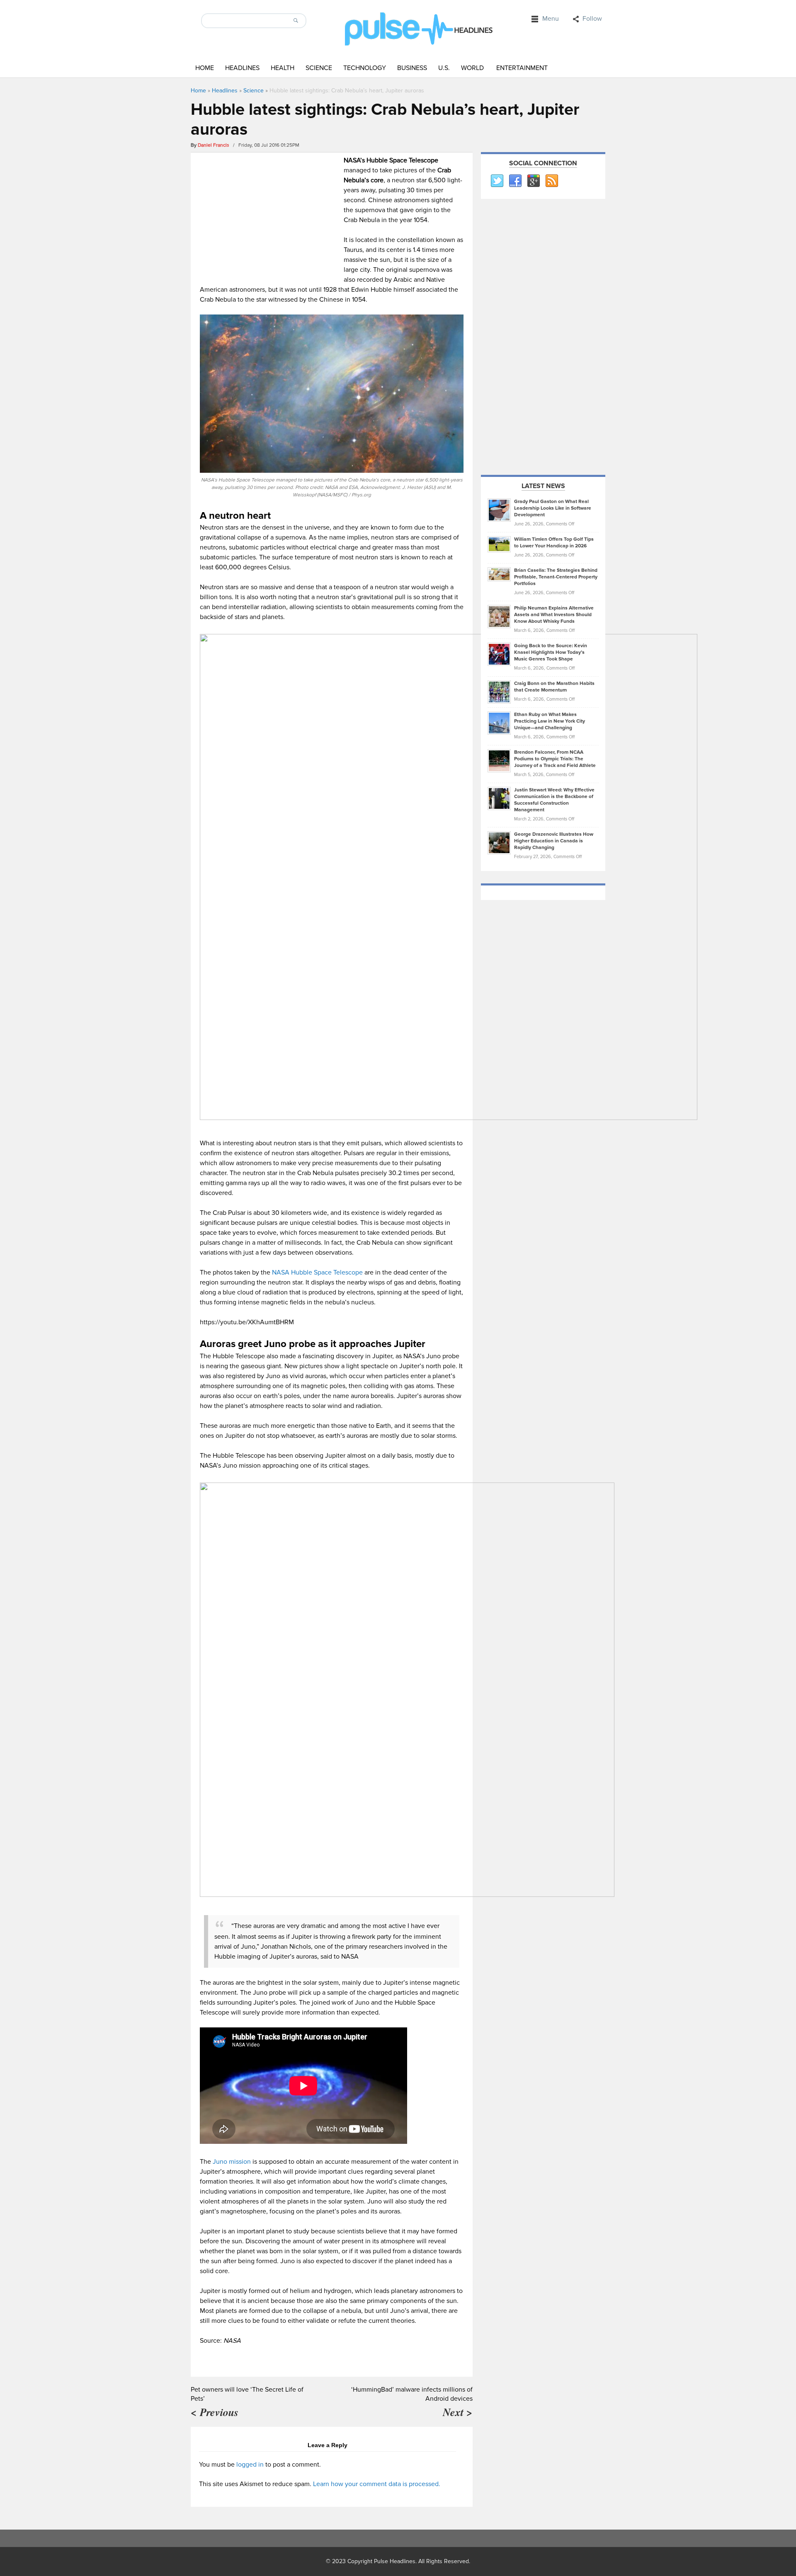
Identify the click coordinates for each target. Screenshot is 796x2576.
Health (283, 68)
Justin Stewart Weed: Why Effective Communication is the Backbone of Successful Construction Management (554, 800)
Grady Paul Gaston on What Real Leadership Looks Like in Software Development (553, 508)
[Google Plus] (533, 181)
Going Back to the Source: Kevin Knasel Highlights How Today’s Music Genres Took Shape (551, 652)
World (472, 68)
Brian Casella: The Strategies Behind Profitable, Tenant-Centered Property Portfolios (556, 577)
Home (205, 68)
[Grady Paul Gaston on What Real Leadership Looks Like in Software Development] (499, 510)
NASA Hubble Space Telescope (317, 1272)
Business (412, 68)
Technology (365, 68)
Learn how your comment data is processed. (377, 2484)
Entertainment (522, 68)
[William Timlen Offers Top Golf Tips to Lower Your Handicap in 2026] (499, 544)
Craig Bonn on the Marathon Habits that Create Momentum (554, 687)
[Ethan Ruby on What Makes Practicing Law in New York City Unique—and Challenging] (499, 723)
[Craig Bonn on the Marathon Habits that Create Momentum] (499, 692)
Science (319, 68)
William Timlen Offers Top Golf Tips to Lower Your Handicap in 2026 (554, 543)
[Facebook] (515, 181)
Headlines (242, 68)
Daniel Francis (214, 145)
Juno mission (232, 2162)
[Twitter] (497, 181)
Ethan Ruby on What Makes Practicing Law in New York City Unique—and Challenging (550, 721)
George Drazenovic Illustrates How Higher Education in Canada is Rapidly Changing (554, 841)
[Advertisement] (270, 213)
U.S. (444, 68)
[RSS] (551, 181)
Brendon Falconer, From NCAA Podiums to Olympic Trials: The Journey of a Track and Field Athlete (555, 759)
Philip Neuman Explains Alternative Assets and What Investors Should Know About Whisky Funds (554, 615)
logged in (250, 2465)
